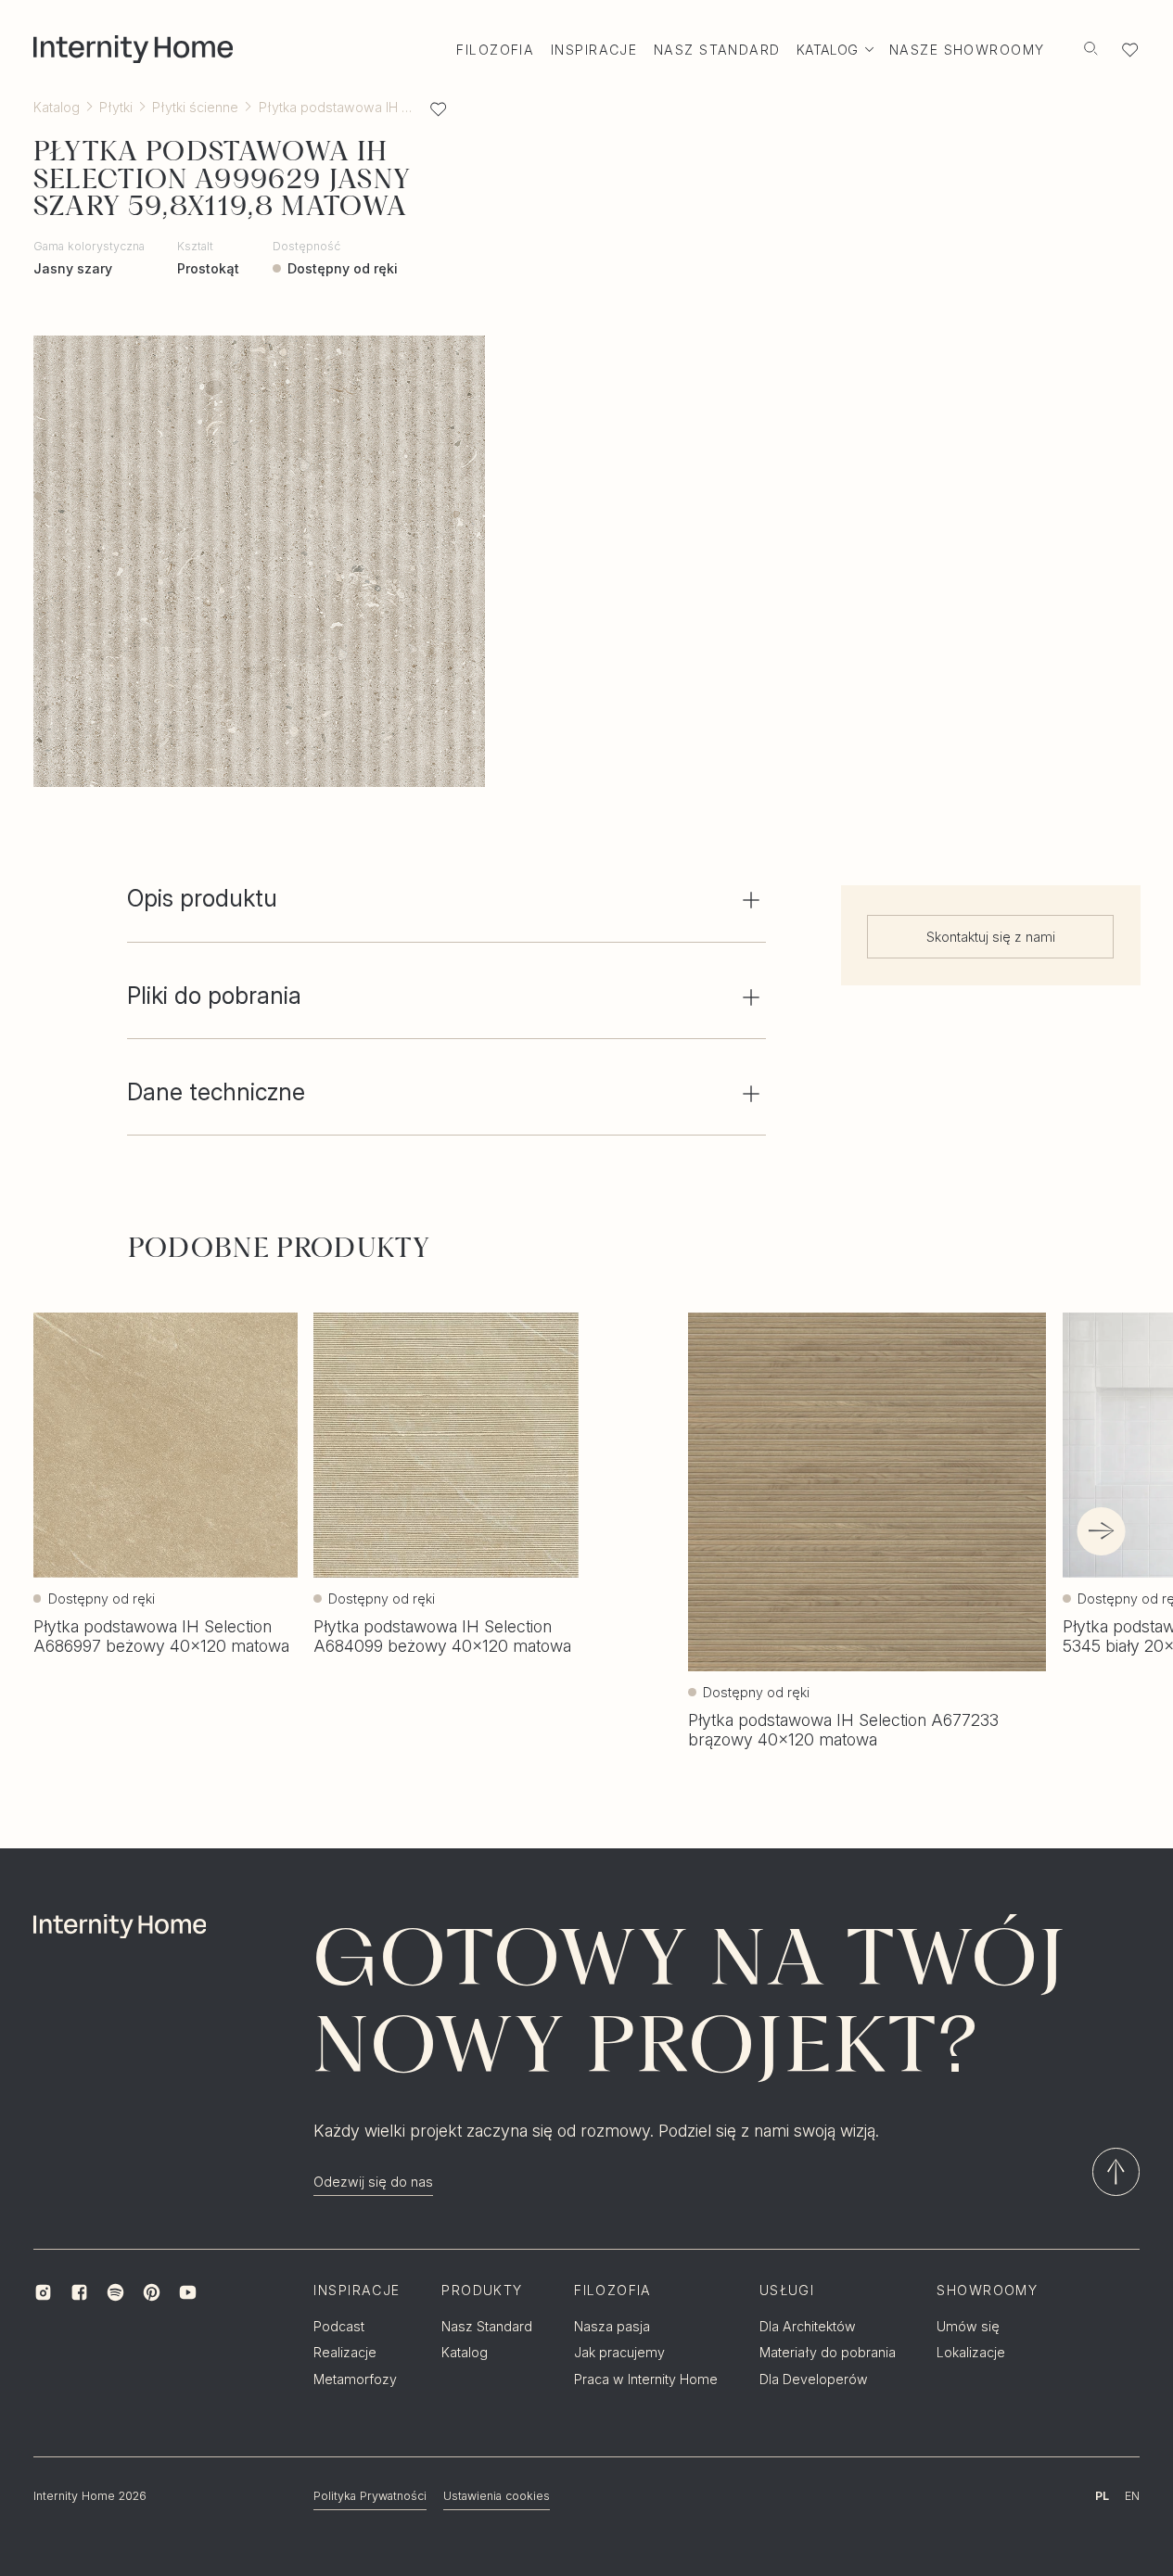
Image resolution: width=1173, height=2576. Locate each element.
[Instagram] (43, 2293)
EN (1132, 2496)
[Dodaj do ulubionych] (438, 109)
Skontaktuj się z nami (991, 938)
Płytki (116, 107)
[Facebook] (79, 2293)
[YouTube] (188, 2293)
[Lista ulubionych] (1130, 50)
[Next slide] (1102, 1531)
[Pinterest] (152, 2293)
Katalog (57, 107)
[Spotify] (115, 2293)
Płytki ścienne (195, 107)
